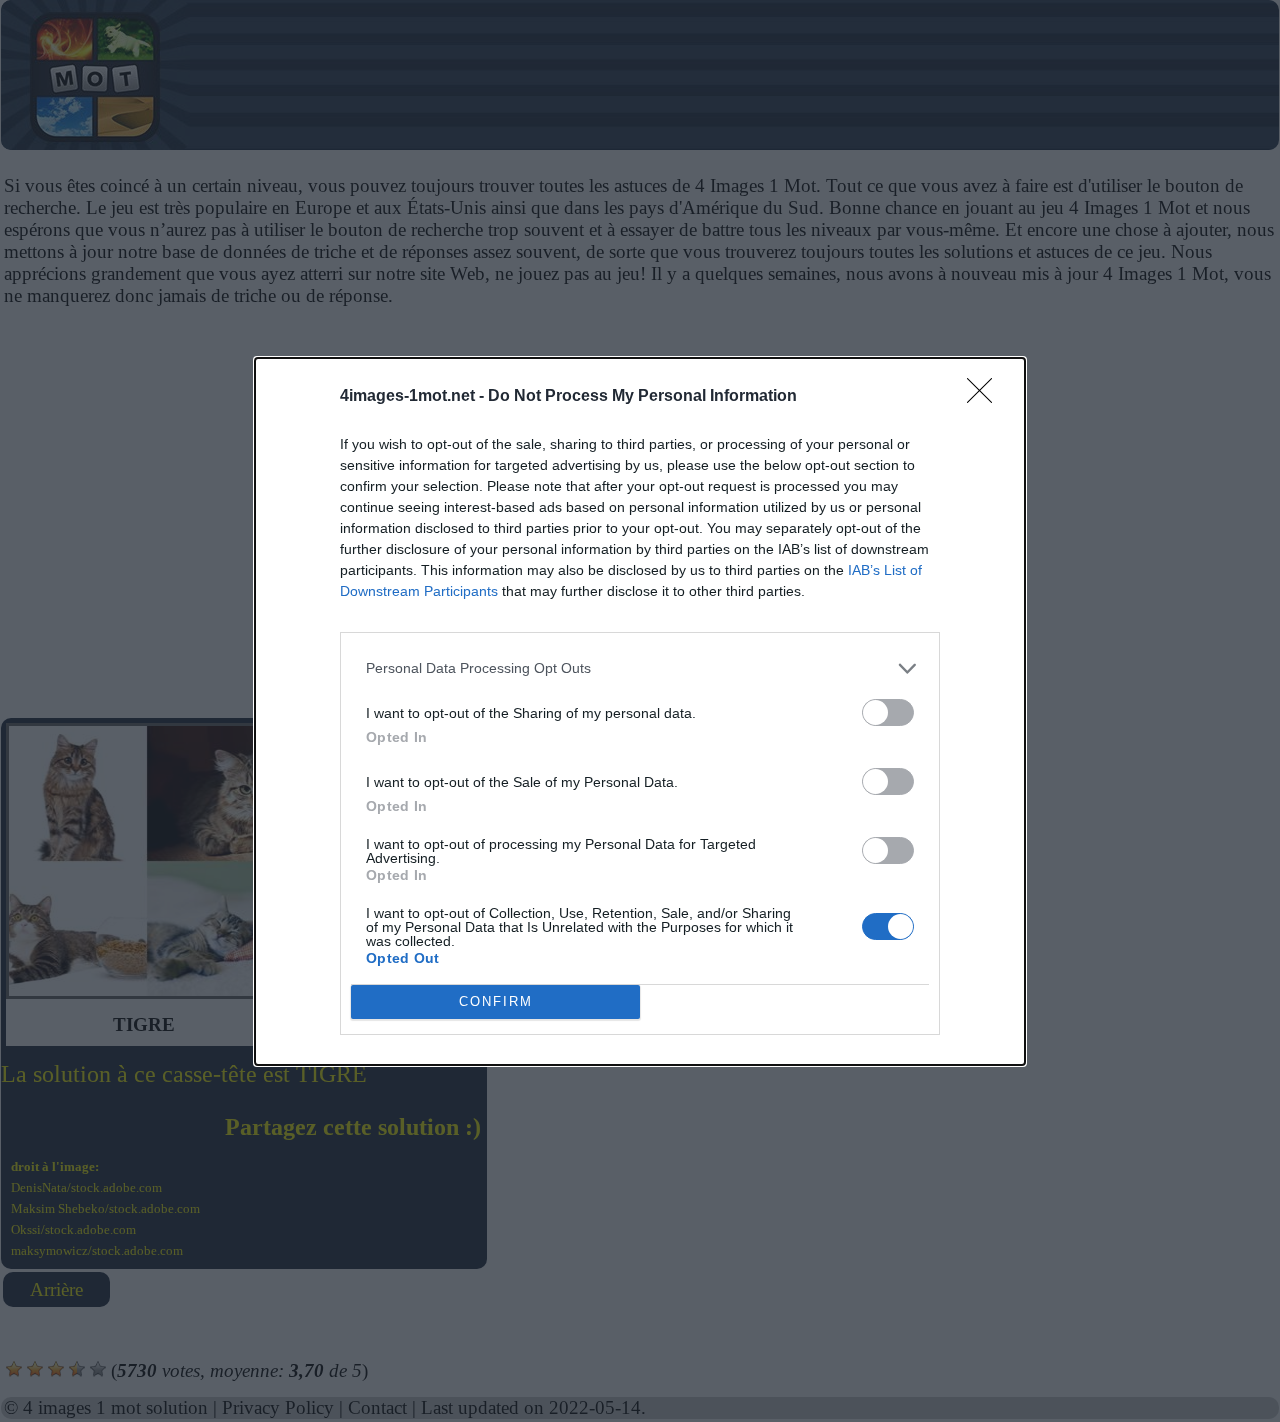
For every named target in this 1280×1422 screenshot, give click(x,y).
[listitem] (640, 668)
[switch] (888, 712)
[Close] (986, 397)
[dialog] (640, 711)
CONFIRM (496, 1001)
